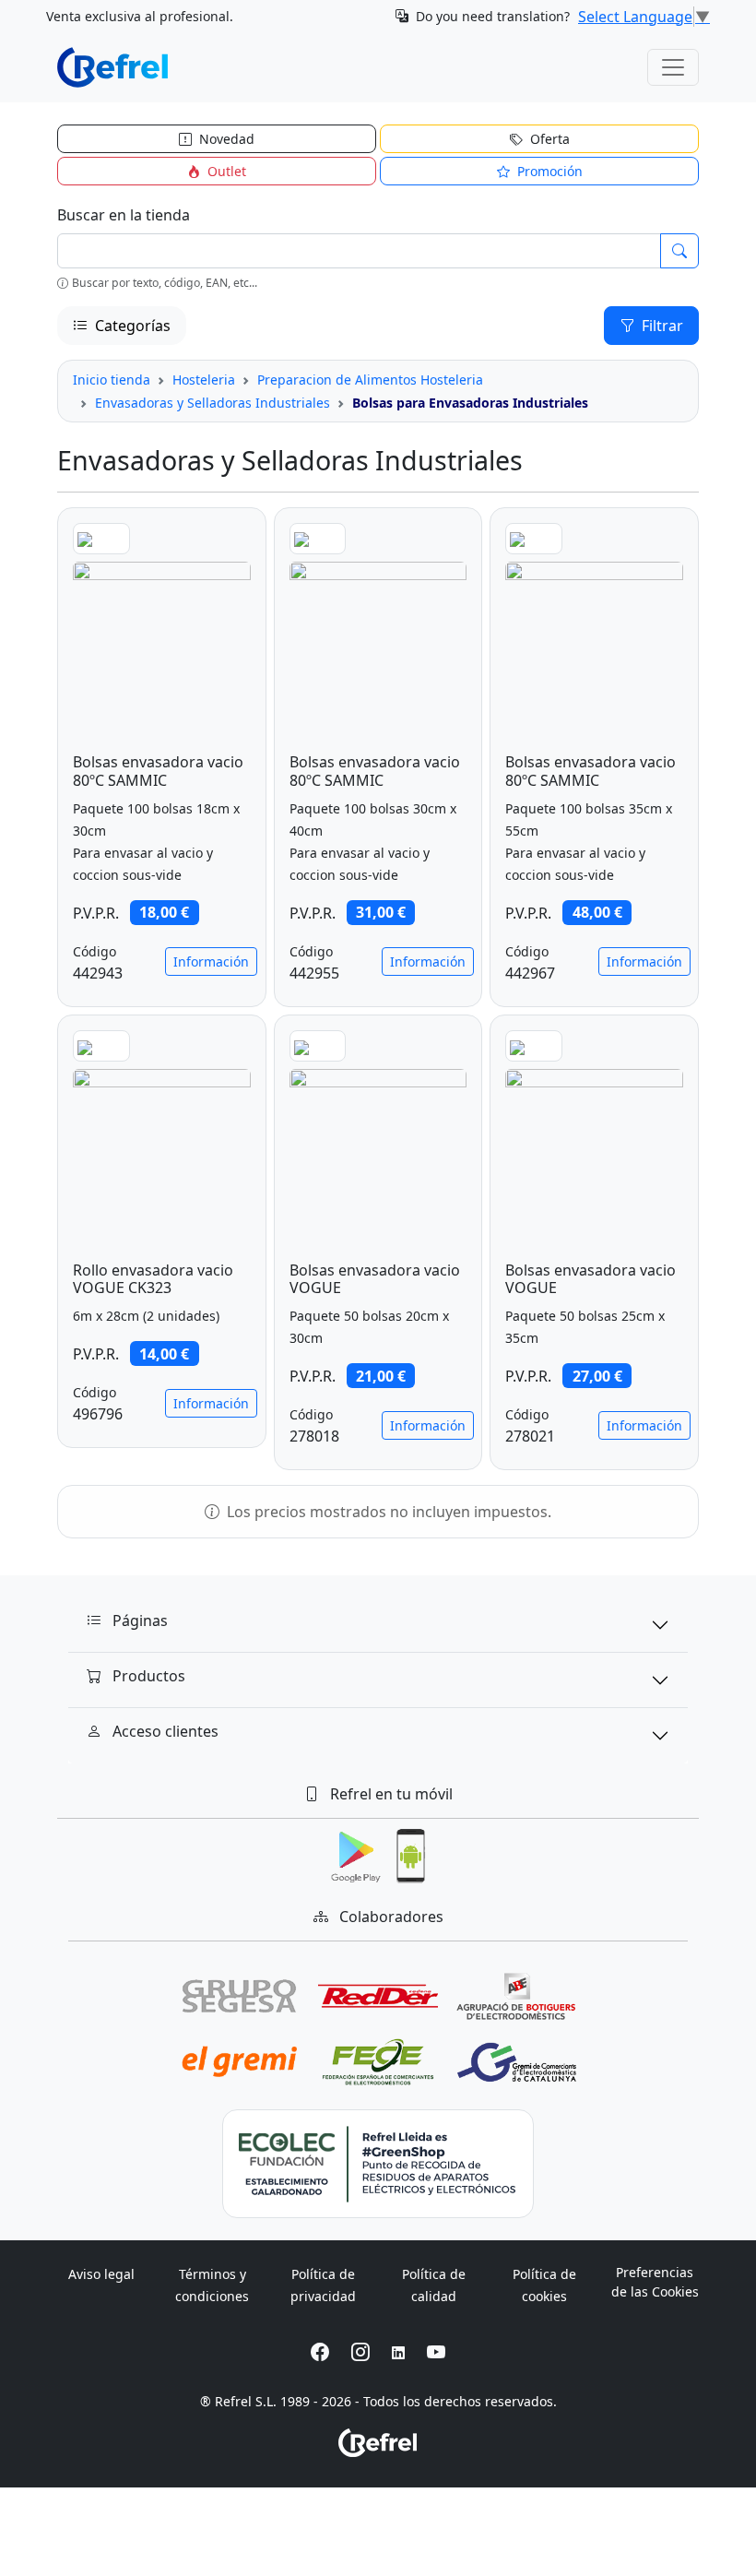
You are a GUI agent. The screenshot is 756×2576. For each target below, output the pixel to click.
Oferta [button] (548, 139)
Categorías (131, 326)
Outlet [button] (225, 171)
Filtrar (661, 326)
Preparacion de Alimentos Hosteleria (370, 380)
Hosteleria (204, 380)
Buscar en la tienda (124, 215)
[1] (679, 251)
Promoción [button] (548, 171)
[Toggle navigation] (673, 67)
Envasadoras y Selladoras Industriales (213, 403)
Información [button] (211, 962)
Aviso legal (101, 2274)
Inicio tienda (112, 380)
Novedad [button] (225, 139)
